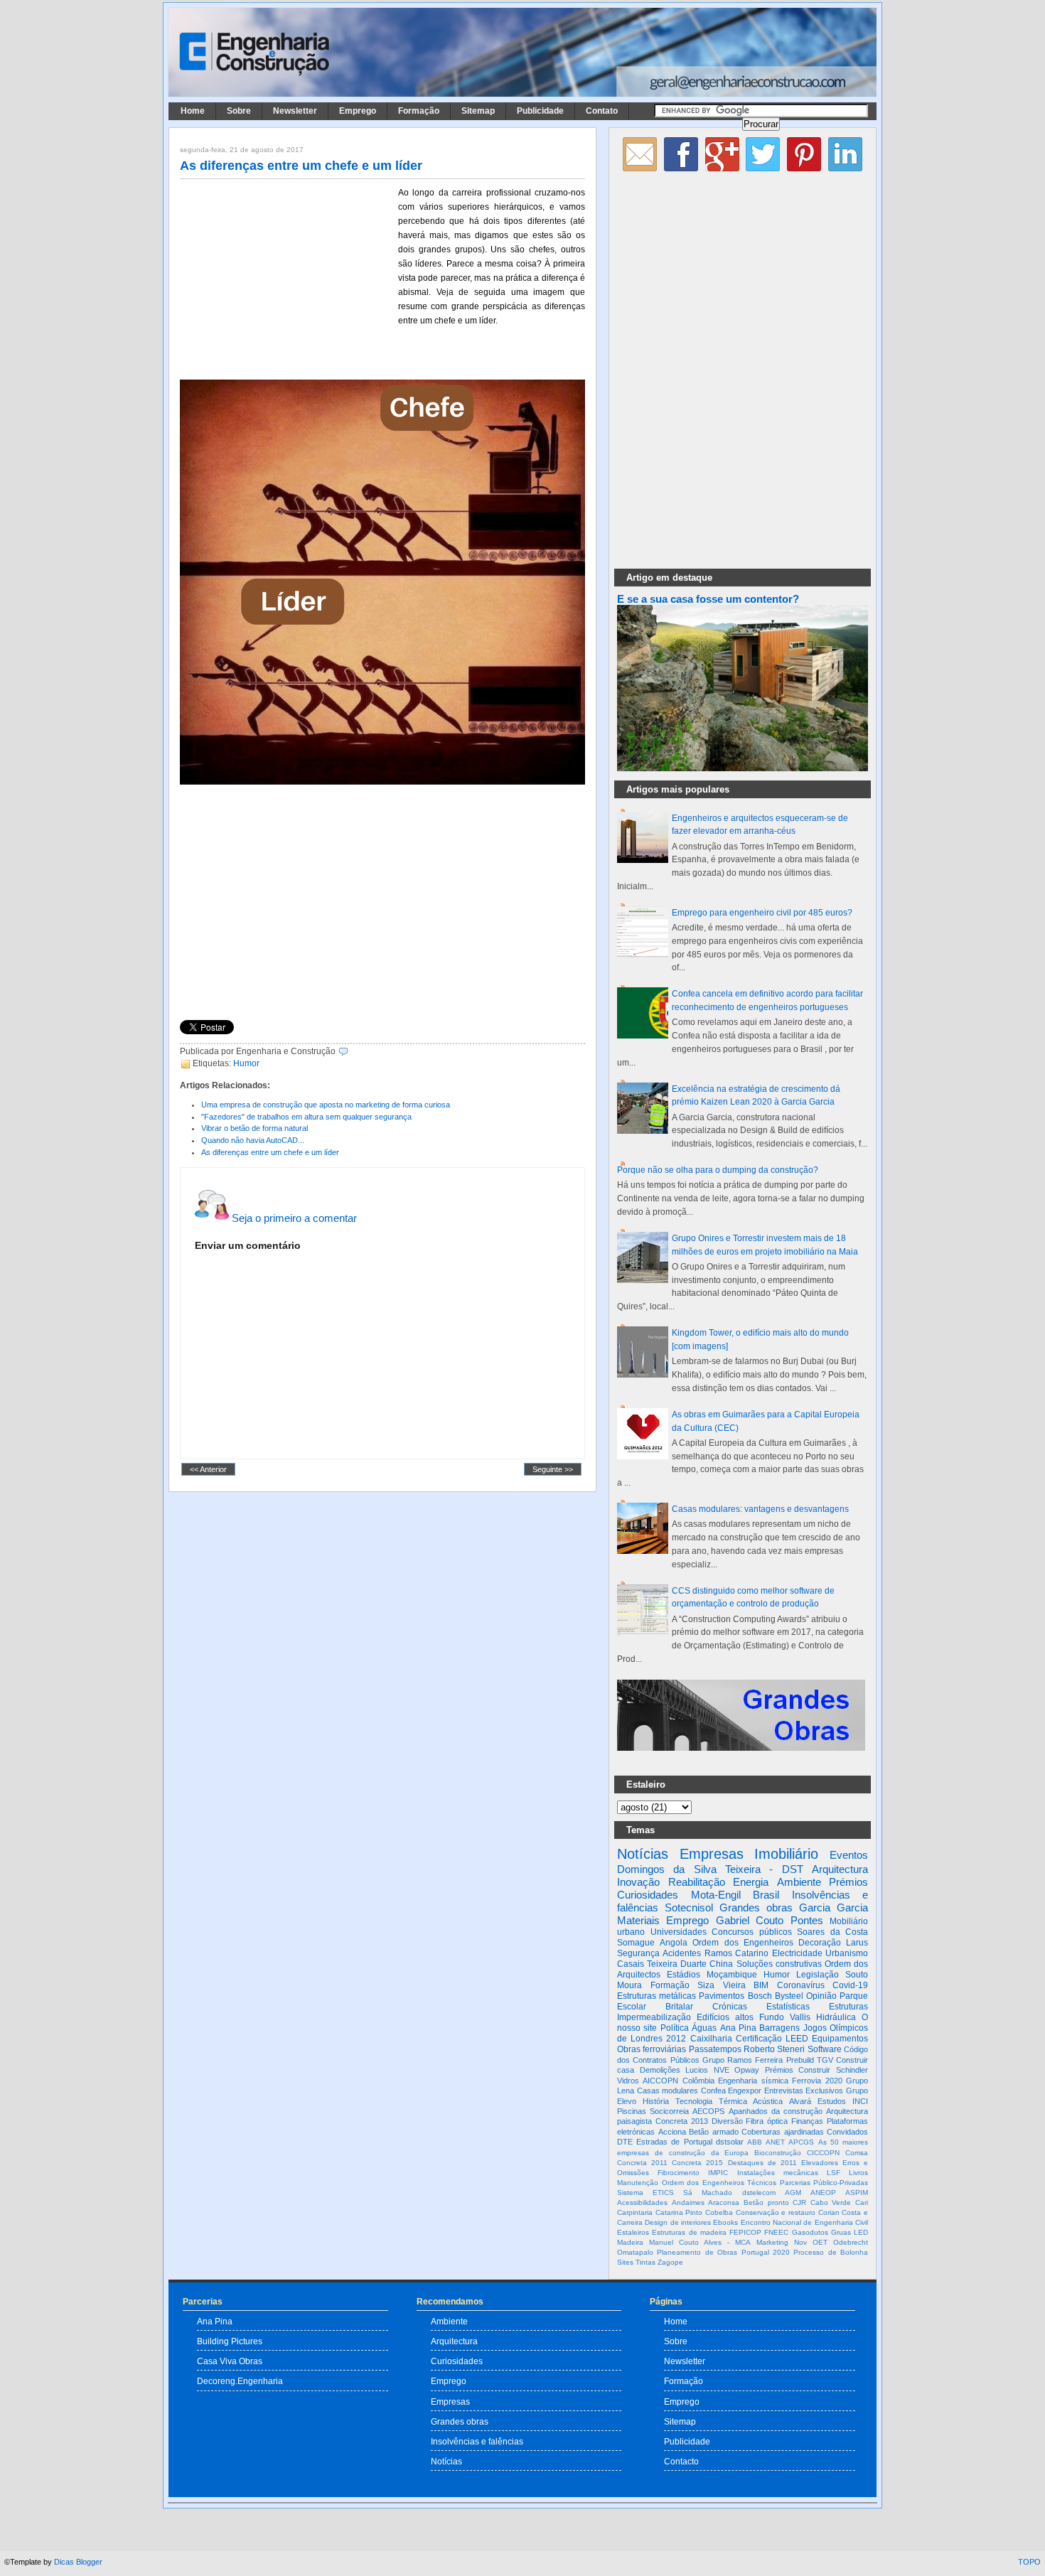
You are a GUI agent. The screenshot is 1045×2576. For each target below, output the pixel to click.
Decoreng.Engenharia (240, 2381)
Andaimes (688, 2202)
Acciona (672, 2132)
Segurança (638, 1953)
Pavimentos (722, 1996)
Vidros (628, 2081)
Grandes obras (756, 1907)
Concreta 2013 (682, 2121)
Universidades (679, 1932)
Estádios (684, 1975)
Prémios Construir (798, 2070)
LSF (834, 2173)
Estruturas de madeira (689, 2232)
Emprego (358, 111)
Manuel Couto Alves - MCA (700, 2242)
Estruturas (848, 2007)
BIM (761, 1985)
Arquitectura (840, 1869)
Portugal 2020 (766, 2252)
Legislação (818, 1975)
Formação (419, 111)
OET (820, 2242)
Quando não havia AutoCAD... (253, 1140)
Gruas (841, 2232)
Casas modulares (668, 2091)
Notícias (643, 1854)
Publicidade (540, 111)
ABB (755, 2142)
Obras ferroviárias (652, 2049)
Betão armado (714, 2132)
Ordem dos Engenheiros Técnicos (719, 2183)
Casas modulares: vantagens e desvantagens (760, 1509)
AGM (793, 2193)
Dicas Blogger (78, 2562)
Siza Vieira (722, 1985)
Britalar (679, 2007)
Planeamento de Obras (697, 2252)
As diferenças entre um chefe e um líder (301, 166)
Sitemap (478, 111)
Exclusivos (824, 2091)
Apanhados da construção (776, 2111)
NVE (722, 2070)
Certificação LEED (772, 2039)
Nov (800, 2242)
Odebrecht (851, 2242)
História (656, 2101)
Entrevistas (784, 2091)
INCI (860, 2101)
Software (825, 2049)
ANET (775, 2142)
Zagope (670, 2262)
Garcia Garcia (834, 1907)
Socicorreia (669, 2111)
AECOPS (708, 2111)
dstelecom (759, 2193)
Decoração (820, 1943)
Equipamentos (840, 2039)
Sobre (239, 111)
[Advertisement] (286, 279)
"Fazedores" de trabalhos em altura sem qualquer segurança (306, 1117)
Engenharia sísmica (753, 2081)
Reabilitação (697, 1882)
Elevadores (820, 2163)
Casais (631, 1964)
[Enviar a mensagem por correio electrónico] (352, 1051)
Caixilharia (711, 2039)
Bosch (760, 1996)
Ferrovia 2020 (817, 2081)
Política (675, 2028)
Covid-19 (850, 1985)
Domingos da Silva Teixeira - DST (710, 1869)
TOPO (1029, 2562)
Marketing (772, 2242)
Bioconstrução (778, 2153)
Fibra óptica (767, 2121)
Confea (713, 2091)
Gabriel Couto (750, 1920)
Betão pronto (766, 2202)
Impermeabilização (654, 2017)
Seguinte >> (553, 1469)
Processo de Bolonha (831, 2252)
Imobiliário (786, 1854)
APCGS (801, 2142)
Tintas (645, 2262)
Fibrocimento (679, 2173)
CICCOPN (823, 2153)
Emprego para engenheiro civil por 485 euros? (762, 913)
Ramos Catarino (736, 1953)
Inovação (638, 1882)
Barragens (779, 2028)
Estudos (832, 2101)
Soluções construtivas (779, 1964)
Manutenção (638, 2183)
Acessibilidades (642, 2202)
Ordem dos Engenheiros (743, 1943)
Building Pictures (230, 2341)
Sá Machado (708, 2193)
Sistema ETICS (645, 2193)
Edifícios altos (725, 2017)
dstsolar (730, 2142)
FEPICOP (745, 2232)
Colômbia (698, 2081)
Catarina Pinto (679, 2212)
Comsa (857, 2153)
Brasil (766, 1895)
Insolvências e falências (477, 2441)
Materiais (638, 1920)
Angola (674, 1943)
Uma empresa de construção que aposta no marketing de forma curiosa (326, 1105)
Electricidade (797, 1953)
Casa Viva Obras (230, 2361)
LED (861, 2232)
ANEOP (823, 2193)
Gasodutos (810, 2232)
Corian (829, 2212)
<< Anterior (208, 1469)
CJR (799, 2202)
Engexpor (745, 2091)
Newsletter (295, 111)
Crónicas (730, 2007)
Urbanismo (847, 1953)
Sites (625, 2262)
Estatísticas (788, 2007)
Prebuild (800, 2060)
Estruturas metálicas (657, 1996)
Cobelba (719, 2212)
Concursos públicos (752, 1932)
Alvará (800, 2101)
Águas (704, 2028)
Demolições (660, 2070)
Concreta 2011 (642, 2163)
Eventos (849, 1855)
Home (193, 111)
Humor (246, 1063)
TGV (825, 2060)
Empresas (712, 1854)
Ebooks (725, 2222)
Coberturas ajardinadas (783, 2132)
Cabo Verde (831, 2202)
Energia (751, 1882)
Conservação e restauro (776, 2212)
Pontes (807, 1920)
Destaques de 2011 (762, 2163)
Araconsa (724, 2202)
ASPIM (857, 2193)
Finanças (807, 2121)
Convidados (847, 2132)
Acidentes (682, 1953)
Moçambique (732, 1975)
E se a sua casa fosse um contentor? (708, 599)
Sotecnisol (689, 1907)
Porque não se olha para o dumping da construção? (718, 1170)
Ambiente (799, 1882)
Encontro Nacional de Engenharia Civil (804, 2222)
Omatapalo (635, 2252)
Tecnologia (694, 2101)
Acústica (768, 2101)
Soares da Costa (832, 1932)
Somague (636, 1943)
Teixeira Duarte (677, 1964)
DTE (625, 2142)
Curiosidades (648, 1895)
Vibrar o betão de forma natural (254, 1128)
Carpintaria (635, 2212)
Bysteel (789, 1996)
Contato (602, 111)
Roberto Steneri (774, 2049)
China (721, 1964)
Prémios (848, 1882)
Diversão (727, 2121)
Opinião (821, 1996)
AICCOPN (660, 2081)
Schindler (852, 2070)
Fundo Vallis (785, 2017)
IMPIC (718, 2173)
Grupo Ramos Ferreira (743, 2060)
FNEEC (776, 2232)
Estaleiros (633, 2232)
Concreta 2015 (697, 2163)
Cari (862, 2202)
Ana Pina (738, 2028)
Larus (857, 1943)
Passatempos (715, 2049)
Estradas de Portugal (674, 2142)
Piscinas (632, 2111)
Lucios (697, 2070)
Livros (858, 2173)
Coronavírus (801, 1985)
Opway (747, 2070)
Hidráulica (836, 2017)
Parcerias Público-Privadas (824, 2183)
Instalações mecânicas (778, 2173)
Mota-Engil (716, 1895)
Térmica (733, 2101)
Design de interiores (678, 2222)
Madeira (630, 2242)
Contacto (681, 2461)
